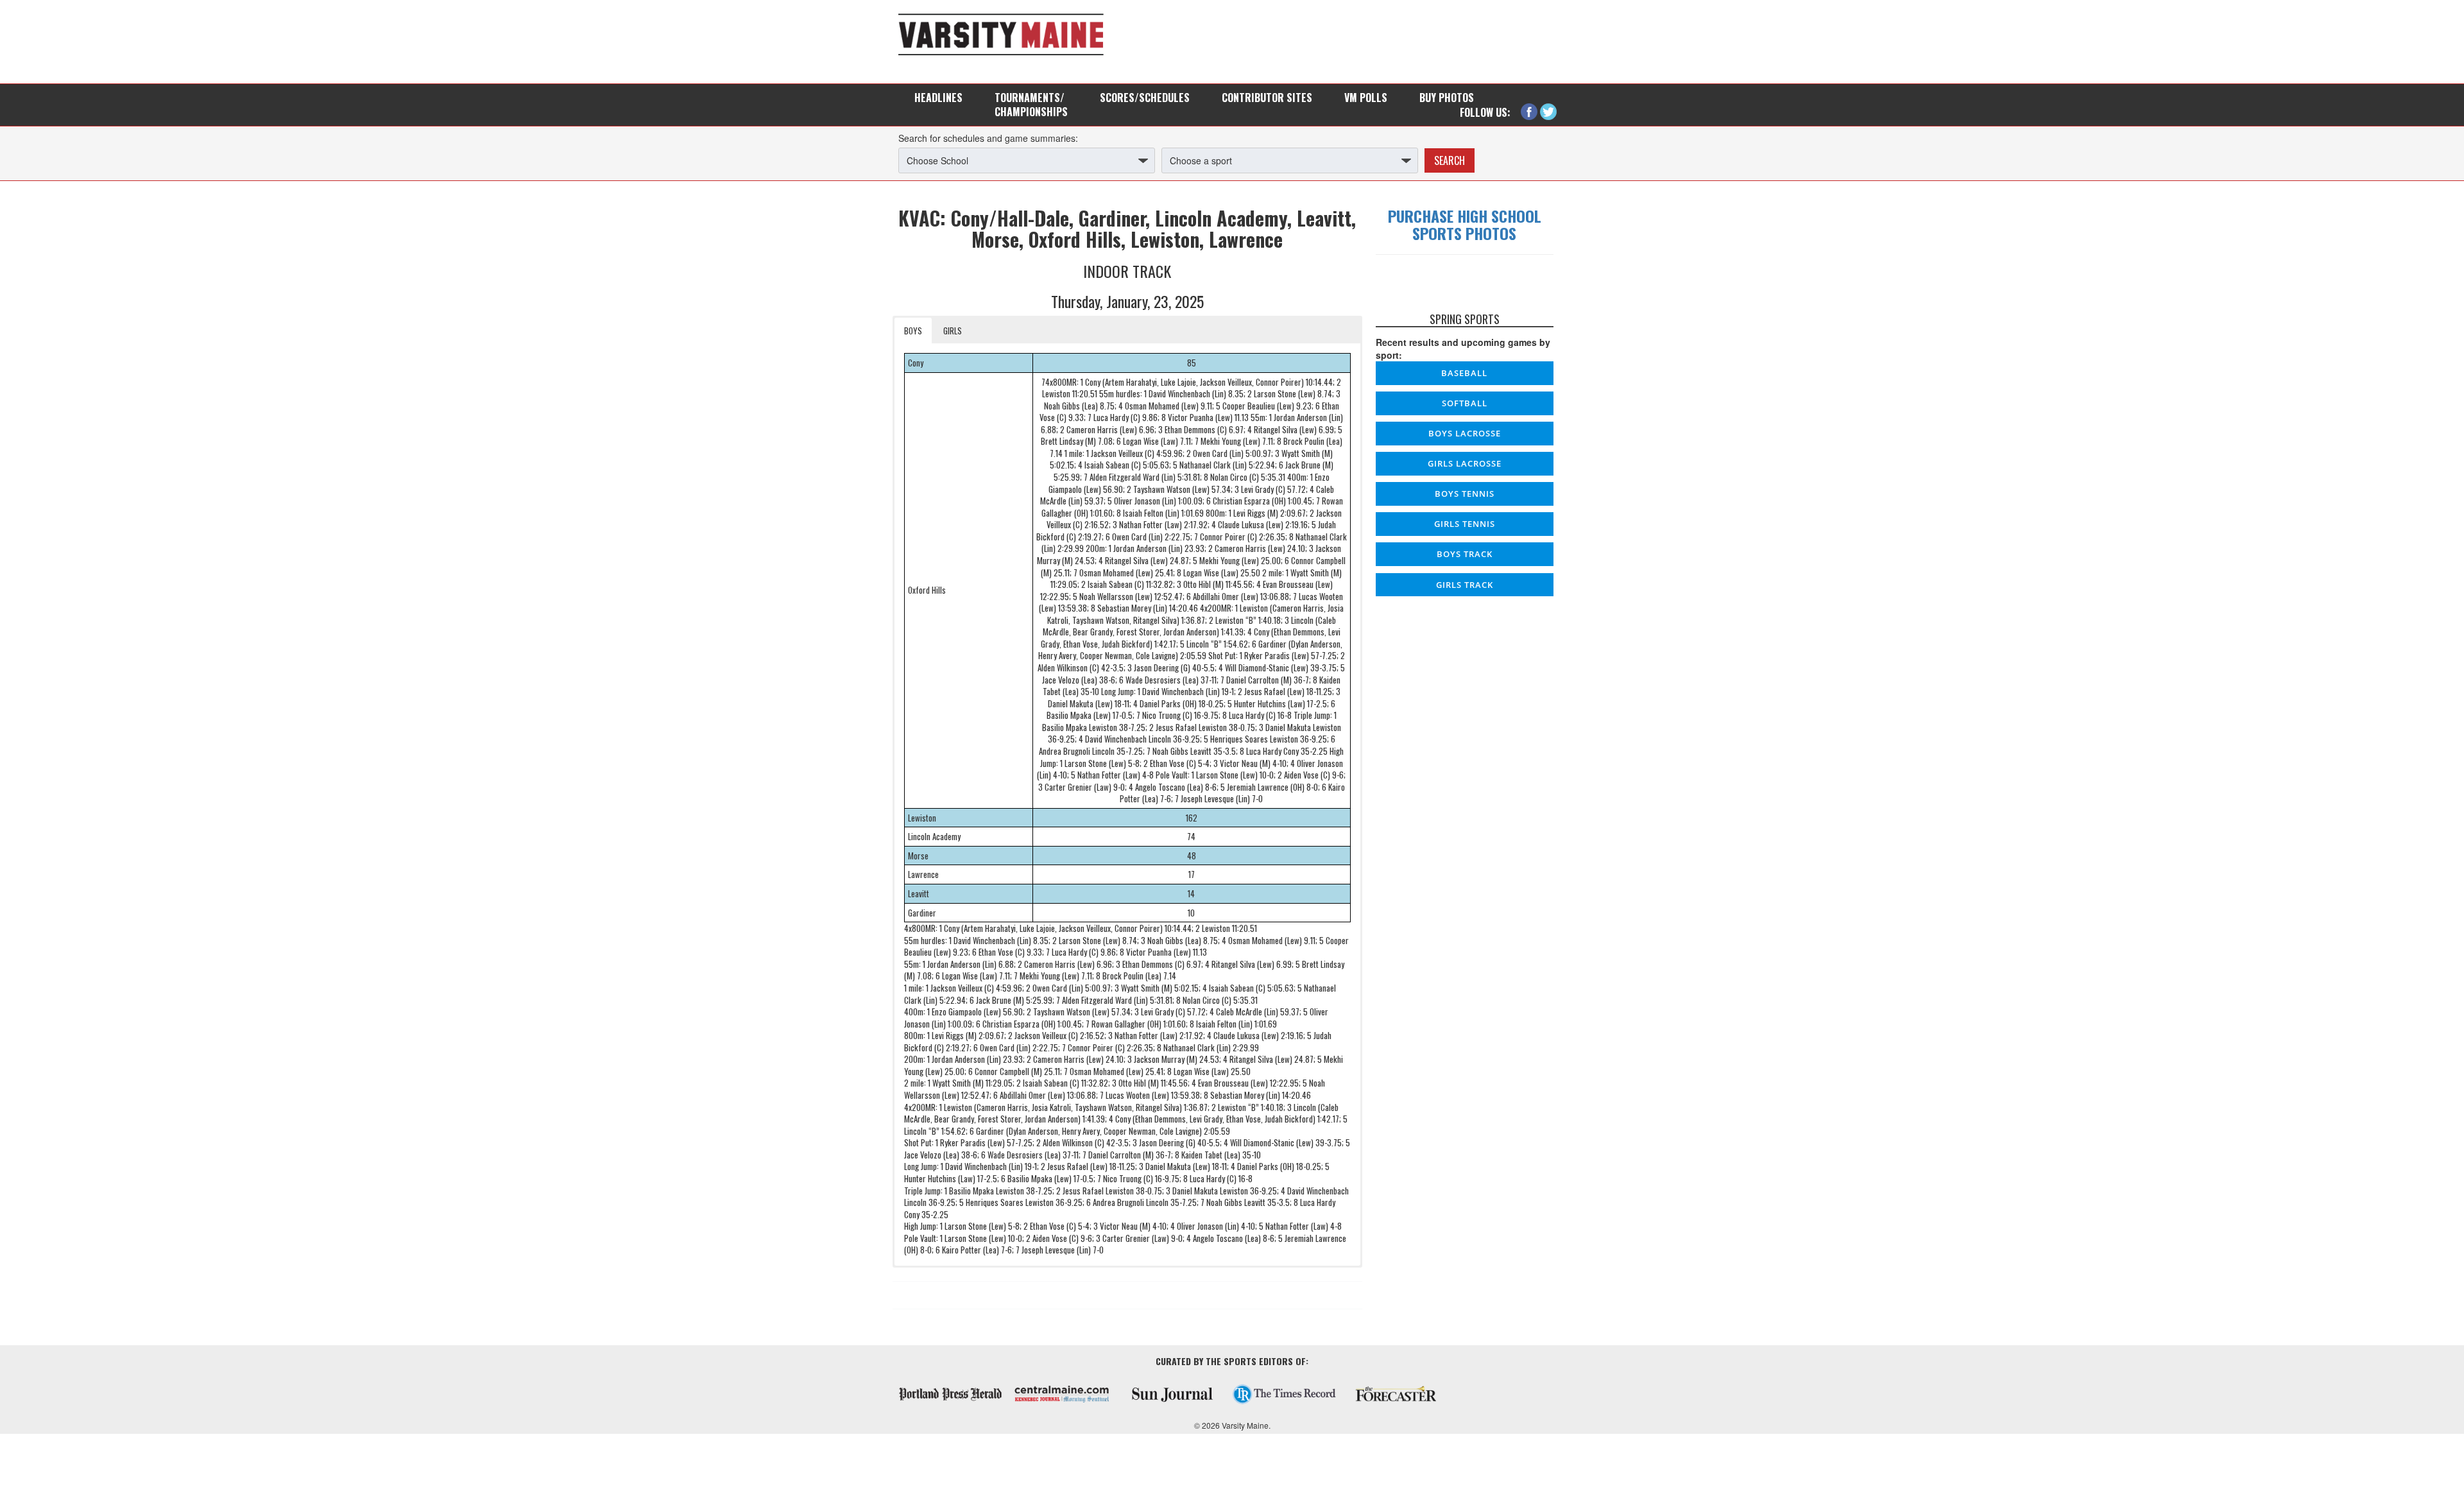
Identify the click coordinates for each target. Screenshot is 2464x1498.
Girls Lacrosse (1465, 463)
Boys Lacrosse (1465, 433)
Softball (1465, 403)
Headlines (938, 98)
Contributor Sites (1267, 98)
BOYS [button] (913, 331)
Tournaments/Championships (1031, 105)
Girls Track (1465, 585)
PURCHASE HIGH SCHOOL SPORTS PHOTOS (1465, 224)
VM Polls (1366, 98)
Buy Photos (1447, 98)
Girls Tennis (1465, 524)
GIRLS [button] (953, 331)
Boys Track (1465, 554)
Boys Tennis (1465, 494)
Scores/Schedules (1145, 98)
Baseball (1464, 373)
